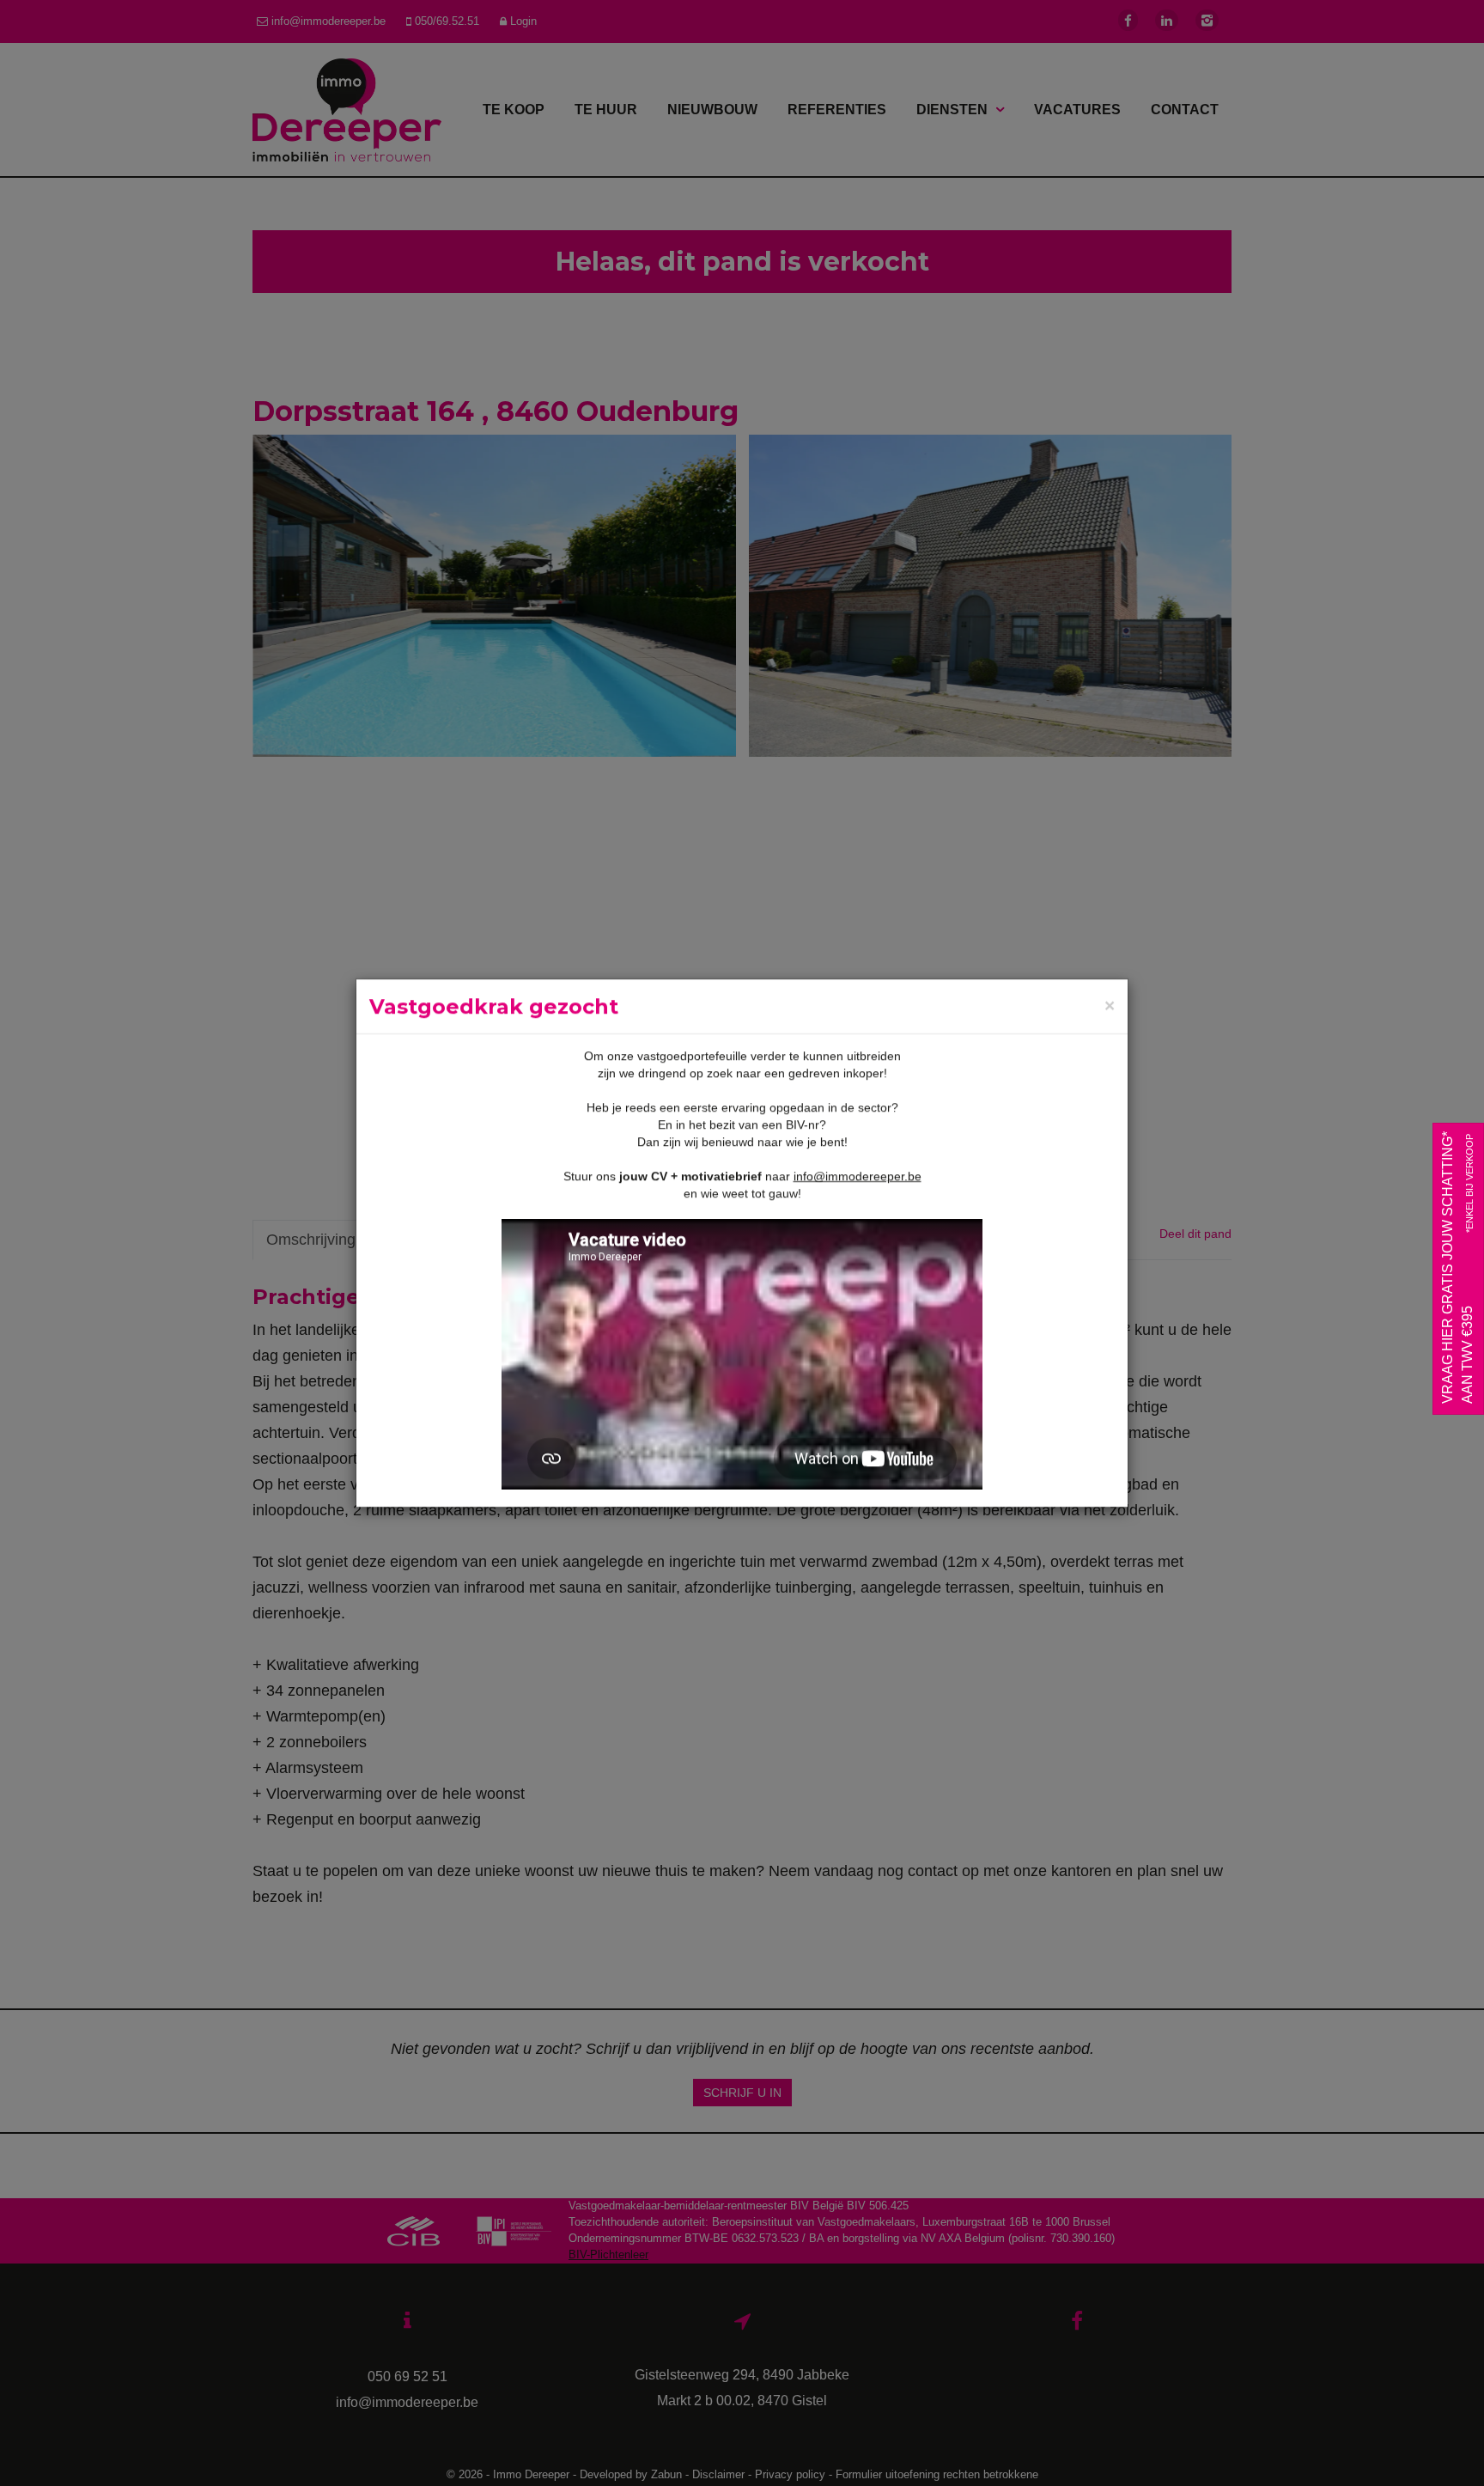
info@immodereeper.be (858, 1176)
